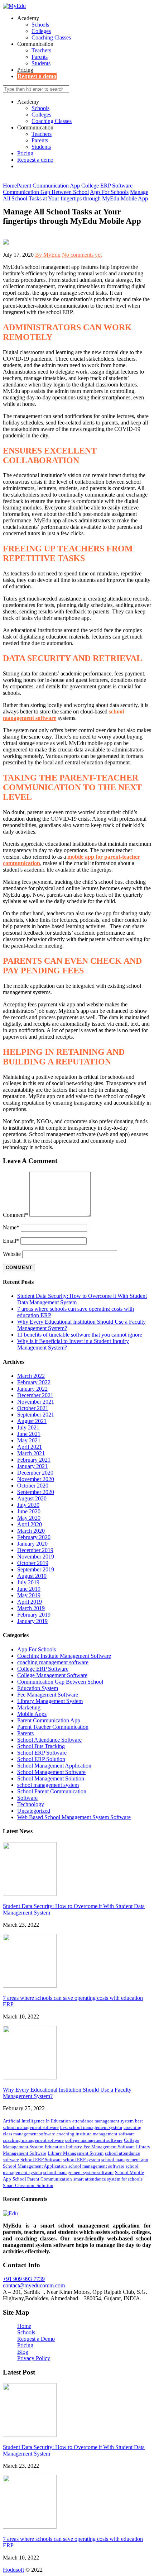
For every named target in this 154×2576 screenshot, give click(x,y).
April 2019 (30, 1602)
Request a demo (37, 76)
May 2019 (29, 1595)
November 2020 (36, 1479)
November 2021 (36, 1402)
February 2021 (34, 1460)
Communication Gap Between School (60, 1682)
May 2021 (29, 1440)
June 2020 (29, 1511)
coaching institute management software (96, 2134)
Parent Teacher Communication (53, 1727)
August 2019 (32, 1576)
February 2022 (34, 1382)
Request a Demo (36, 2339)
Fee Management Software (48, 1695)
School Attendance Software (49, 1740)
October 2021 (33, 1408)
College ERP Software (43, 1669)
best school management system (91, 2127)
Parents (40, 57)
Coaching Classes (51, 37)
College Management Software (52, 1675)
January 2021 (32, 1466)
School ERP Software (42, 1753)
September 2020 (36, 1492)
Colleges (41, 31)
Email (11, 1241)
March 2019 (31, 1608)
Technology (31, 1804)
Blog (23, 2352)
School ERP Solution (41, 1759)
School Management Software (51, 1772)
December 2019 (35, 1550)
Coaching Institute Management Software (64, 1656)
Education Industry (63, 2147)
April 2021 (30, 1447)
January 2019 (32, 1621)
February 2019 (34, 1615)
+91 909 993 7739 (24, 2279)
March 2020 (31, 1531)
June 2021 (29, 1434)
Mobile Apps (32, 1714)
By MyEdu (48, 255)
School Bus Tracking (41, 1746)
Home (24, 2326)
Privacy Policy (34, 2358)
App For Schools (37, 1649)
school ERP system (81, 2160)
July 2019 (28, 1582)
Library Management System (50, 1701)
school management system (48, 1785)
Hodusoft (13, 2570)
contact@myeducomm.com (34, 2285)
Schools (40, 25)
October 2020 (33, 1486)
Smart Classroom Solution (28, 2185)
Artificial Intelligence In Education (37, 2121)
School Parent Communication (52, 1791)
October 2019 (33, 1563)
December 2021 (35, 1395)
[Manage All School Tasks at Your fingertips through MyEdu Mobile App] (6, 243)
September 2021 (36, 1415)
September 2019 (36, 1569)
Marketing (29, 1707)
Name (11, 1227)
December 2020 (35, 1473)
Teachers (41, 50)
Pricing (25, 70)
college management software (94, 2140)
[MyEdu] (14, 6)
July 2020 (28, 1505)
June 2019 (29, 1589)
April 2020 (30, 1524)
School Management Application (54, 1766)
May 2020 (29, 1518)
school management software (96, 2166)
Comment (15, 1215)
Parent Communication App (49, 1720)
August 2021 (32, 1421)
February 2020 (34, 1537)
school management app (125, 2160)
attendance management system (103, 2121)
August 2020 (32, 1498)
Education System (38, 1688)
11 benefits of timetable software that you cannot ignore (80, 1335)
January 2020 (32, 1544)
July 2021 (28, 1427)
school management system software (78, 2172)
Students (41, 63)
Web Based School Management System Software (74, 1817)
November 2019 (36, 1557)
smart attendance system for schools (108, 2179)
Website (12, 1254)
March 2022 (31, 1376)
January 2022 (32, 1389)
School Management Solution (51, 1778)
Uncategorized (34, 1811)
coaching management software (53, 1662)
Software (27, 1798)
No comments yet (82, 255)
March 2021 (31, 1453)
